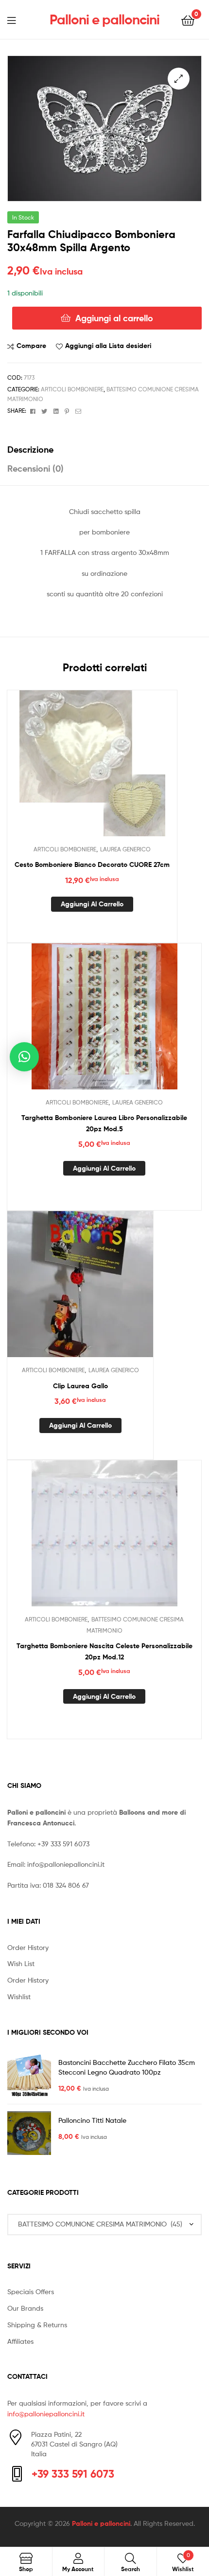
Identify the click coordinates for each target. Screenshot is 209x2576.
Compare (31, 346)
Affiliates (20, 2341)
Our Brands (25, 2308)
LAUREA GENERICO (125, 849)
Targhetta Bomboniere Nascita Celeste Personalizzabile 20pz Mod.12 (104, 1651)
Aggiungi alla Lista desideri (108, 346)
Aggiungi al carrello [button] (92, 904)
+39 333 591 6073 (63, 1844)
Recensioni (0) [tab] (35, 469)
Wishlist (19, 1996)
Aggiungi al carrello (114, 318)
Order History (28, 1947)
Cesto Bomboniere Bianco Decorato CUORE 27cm (92, 865)
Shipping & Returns (37, 2325)
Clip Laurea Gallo (80, 1386)
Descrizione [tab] (30, 450)
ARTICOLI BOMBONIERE (72, 389)
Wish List (21, 1963)
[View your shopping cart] (188, 20)
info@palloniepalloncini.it (66, 1864)
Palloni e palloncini (104, 19)
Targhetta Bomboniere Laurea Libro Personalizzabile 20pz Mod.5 (104, 1123)
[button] (179, 79)
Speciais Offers (31, 2291)
